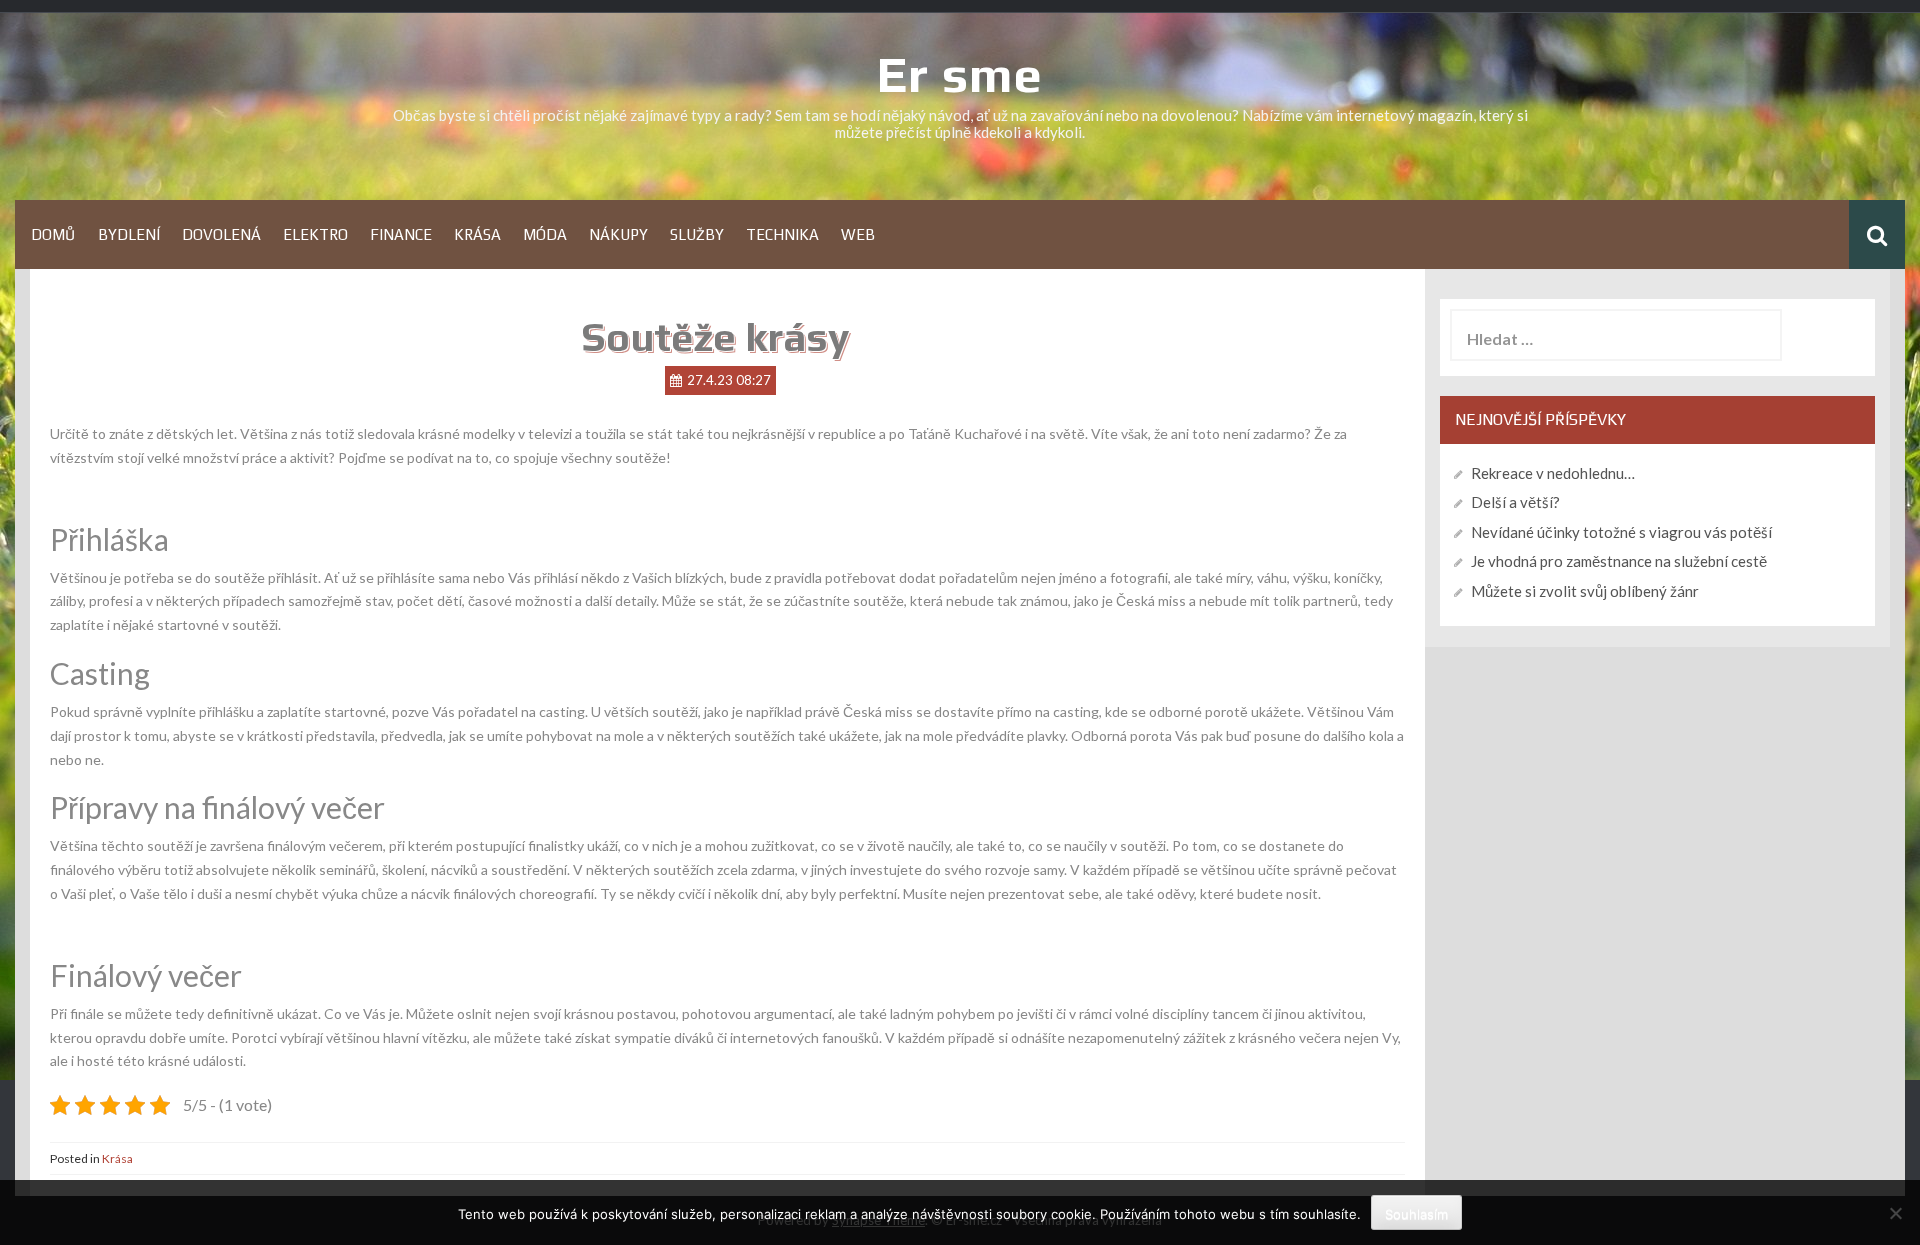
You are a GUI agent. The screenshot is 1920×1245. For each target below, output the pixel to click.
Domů (53, 234)
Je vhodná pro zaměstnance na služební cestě (1619, 561)
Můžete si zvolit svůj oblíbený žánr (1585, 591)
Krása (477, 234)
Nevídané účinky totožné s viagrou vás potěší (1621, 532)
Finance (401, 234)
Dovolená (221, 234)
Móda (545, 234)
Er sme (960, 74)
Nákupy (618, 234)
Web (858, 234)
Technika (782, 234)
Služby (697, 234)
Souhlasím (1416, 1214)
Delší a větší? (1515, 502)
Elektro (315, 234)
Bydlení (129, 234)
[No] (1895, 1213)
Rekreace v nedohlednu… (1553, 473)
